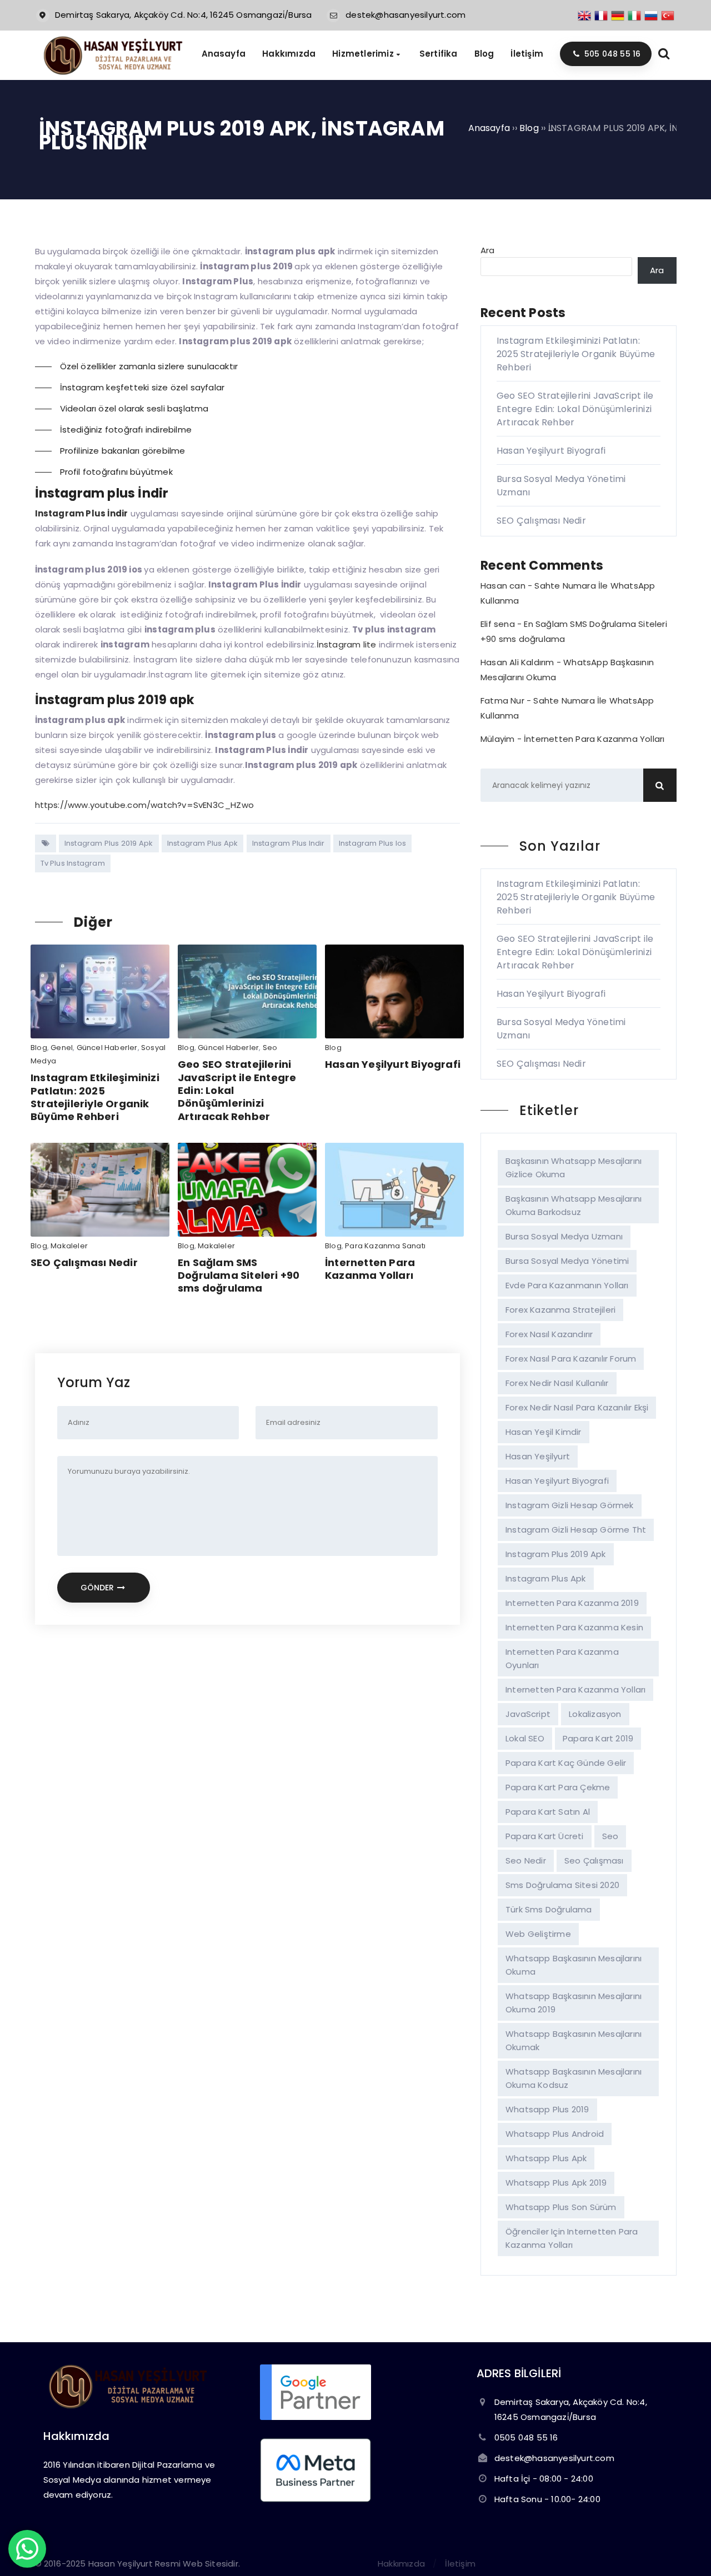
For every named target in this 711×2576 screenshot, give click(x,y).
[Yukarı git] (686, 2551)
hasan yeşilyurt (538, 1456)
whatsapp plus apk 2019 (556, 2183)
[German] (618, 15)
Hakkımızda (401, 2564)
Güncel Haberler (107, 1048)
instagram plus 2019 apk (109, 843)
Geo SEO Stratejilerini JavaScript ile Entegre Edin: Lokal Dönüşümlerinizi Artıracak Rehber (575, 409)
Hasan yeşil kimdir (544, 1432)
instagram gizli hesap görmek (570, 1505)
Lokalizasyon (595, 1714)
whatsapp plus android (555, 2134)
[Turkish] (668, 15)
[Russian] (652, 15)
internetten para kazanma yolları (575, 1689)
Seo (270, 1048)
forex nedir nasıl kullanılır (557, 1383)
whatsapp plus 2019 (547, 2109)
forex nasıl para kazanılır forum (571, 1359)
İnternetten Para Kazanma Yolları (370, 1269)
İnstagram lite (348, 644)
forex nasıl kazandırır (549, 1334)
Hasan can (503, 586)
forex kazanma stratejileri (560, 1310)
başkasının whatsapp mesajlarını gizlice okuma (574, 1168)
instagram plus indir (289, 843)
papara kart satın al (548, 1812)
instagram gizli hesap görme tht (576, 1530)
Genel (62, 1048)
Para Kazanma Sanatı (385, 1246)
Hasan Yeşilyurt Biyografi (393, 1064)
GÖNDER (98, 1588)
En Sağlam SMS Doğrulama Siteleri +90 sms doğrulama (239, 1276)
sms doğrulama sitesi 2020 (562, 1885)
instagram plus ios (373, 843)
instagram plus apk (203, 843)
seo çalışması (594, 1861)
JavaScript (528, 1714)
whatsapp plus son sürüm (561, 2207)
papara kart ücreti (545, 1836)
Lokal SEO (525, 1738)
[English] (585, 15)
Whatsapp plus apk (546, 2158)
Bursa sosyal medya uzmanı (564, 1236)
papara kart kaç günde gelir (566, 1763)
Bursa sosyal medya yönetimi (567, 1261)
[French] (602, 15)
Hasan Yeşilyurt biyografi (557, 1481)
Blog (39, 1048)
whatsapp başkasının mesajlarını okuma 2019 (574, 2003)
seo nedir (526, 1861)
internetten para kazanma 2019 (572, 1603)
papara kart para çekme (558, 1787)
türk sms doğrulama (549, 1909)
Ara (488, 250)
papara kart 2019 (598, 1738)
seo (610, 1836)
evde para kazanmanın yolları (567, 1285)
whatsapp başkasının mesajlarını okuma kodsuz (574, 2078)
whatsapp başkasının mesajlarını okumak (574, 2040)
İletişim (460, 2564)
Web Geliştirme (538, 1934)
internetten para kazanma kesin (574, 1627)
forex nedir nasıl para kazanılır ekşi (577, 1407)
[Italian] (635, 15)
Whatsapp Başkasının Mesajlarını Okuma (574, 1965)
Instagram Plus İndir (82, 513)
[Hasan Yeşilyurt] (112, 72)
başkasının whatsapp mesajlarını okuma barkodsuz (574, 1205)
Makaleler (69, 1246)
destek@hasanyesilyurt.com (405, 15)
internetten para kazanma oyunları (562, 1658)
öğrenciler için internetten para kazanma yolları (572, 2238)
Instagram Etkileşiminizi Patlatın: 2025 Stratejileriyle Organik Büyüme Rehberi (95, 1097)
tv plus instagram (73, 863)
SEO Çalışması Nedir (84, 1262)
